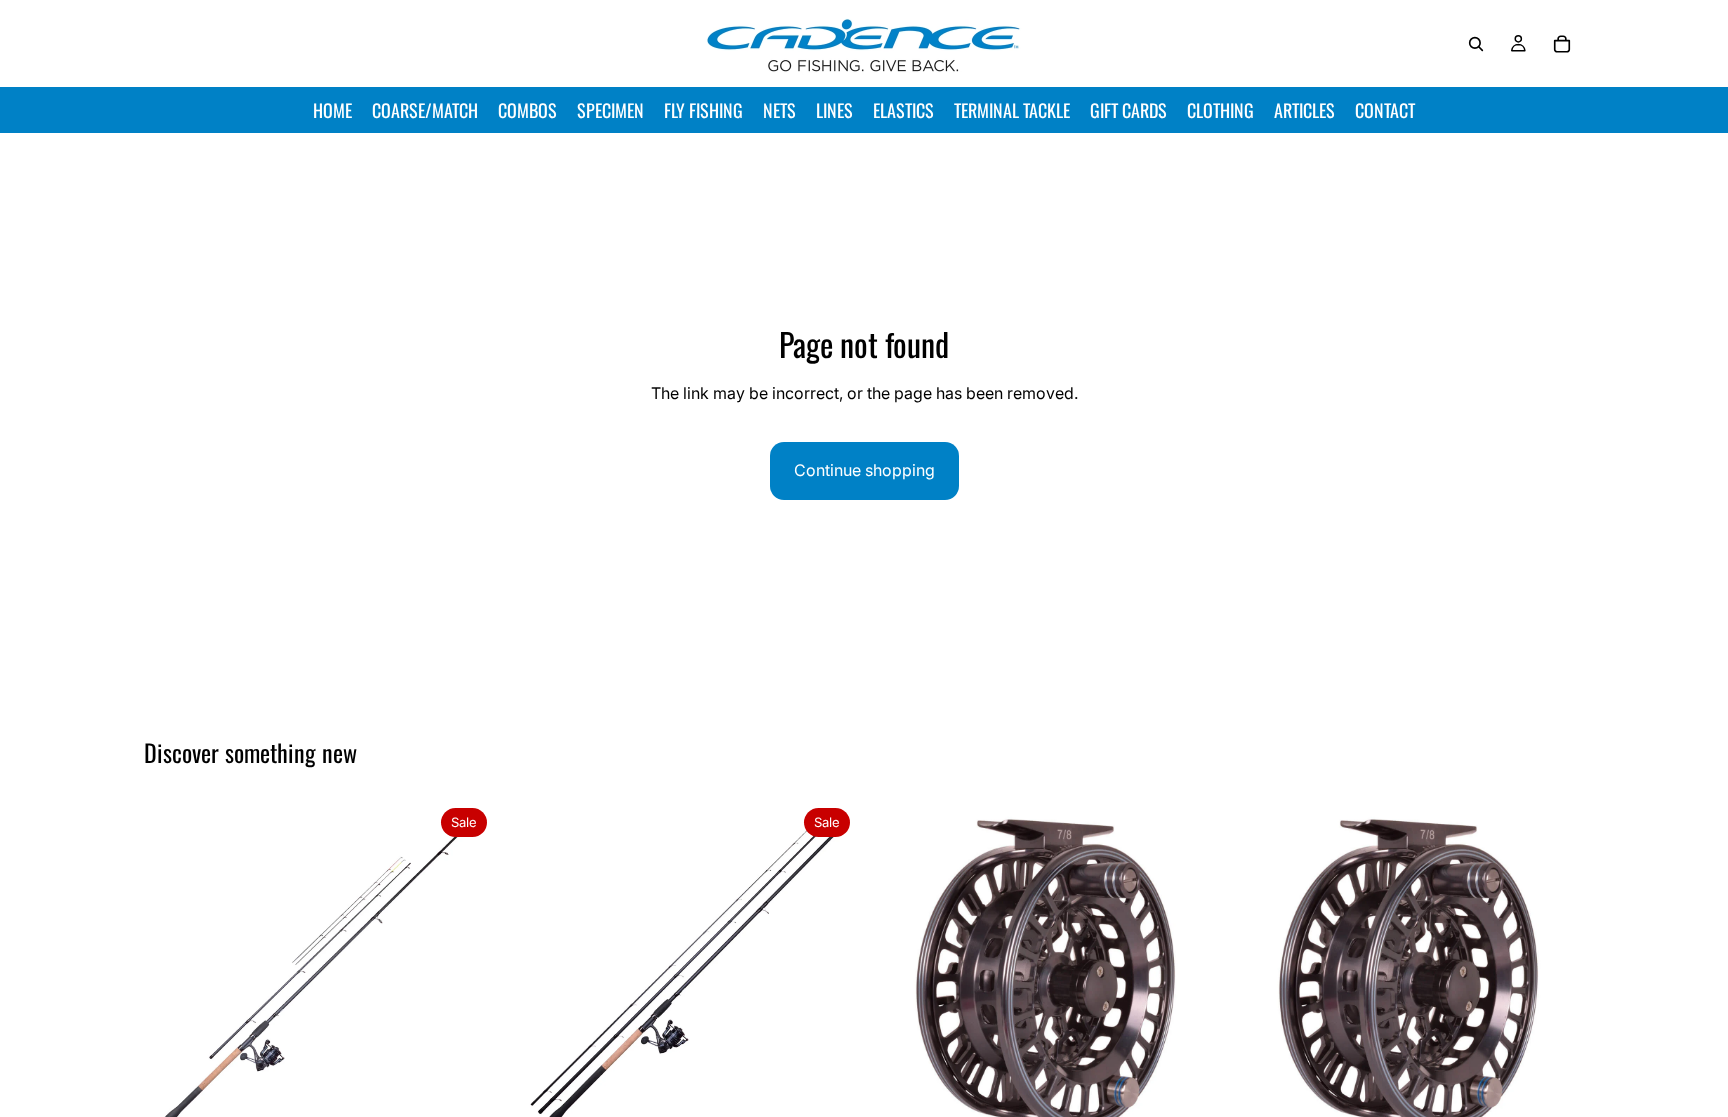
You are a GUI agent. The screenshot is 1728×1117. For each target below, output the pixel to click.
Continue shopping (864, 470)
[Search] (1476, 44)
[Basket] (1562, 44)
